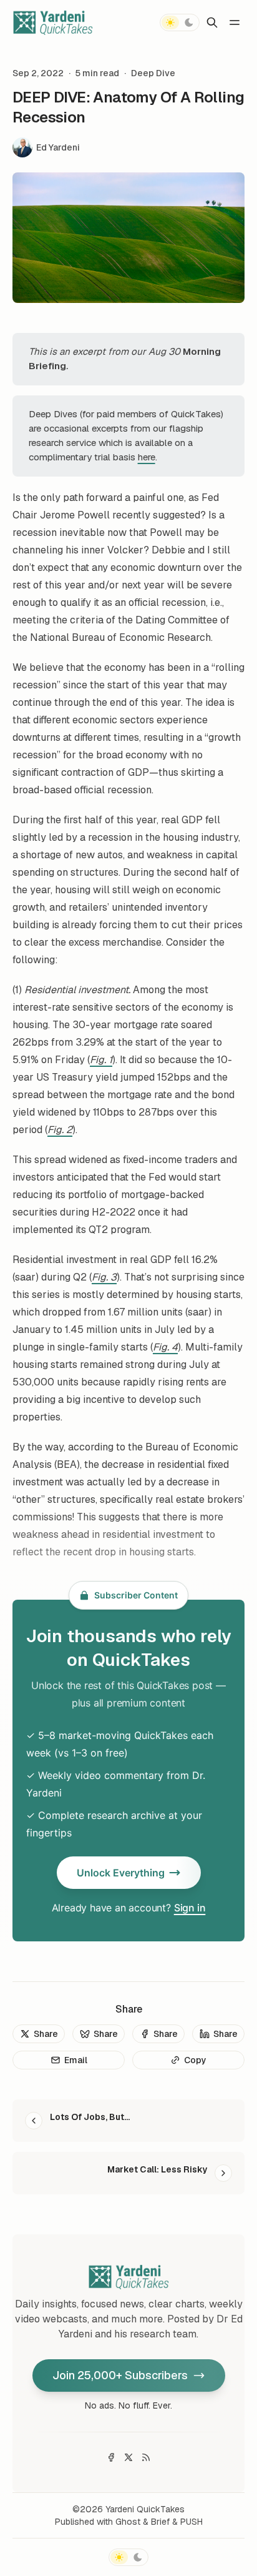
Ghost (128, 2522)
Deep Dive (153, 73)
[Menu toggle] (235, 22)
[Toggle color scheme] (180, 22)
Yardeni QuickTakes (145, 2509)
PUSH (192, 2522)
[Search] (212, 22)
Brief (160, 2522)
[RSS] (146, 2457)
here (147, 457)
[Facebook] (111, 2457)
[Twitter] (128, 2457)
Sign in (190, 1908)
